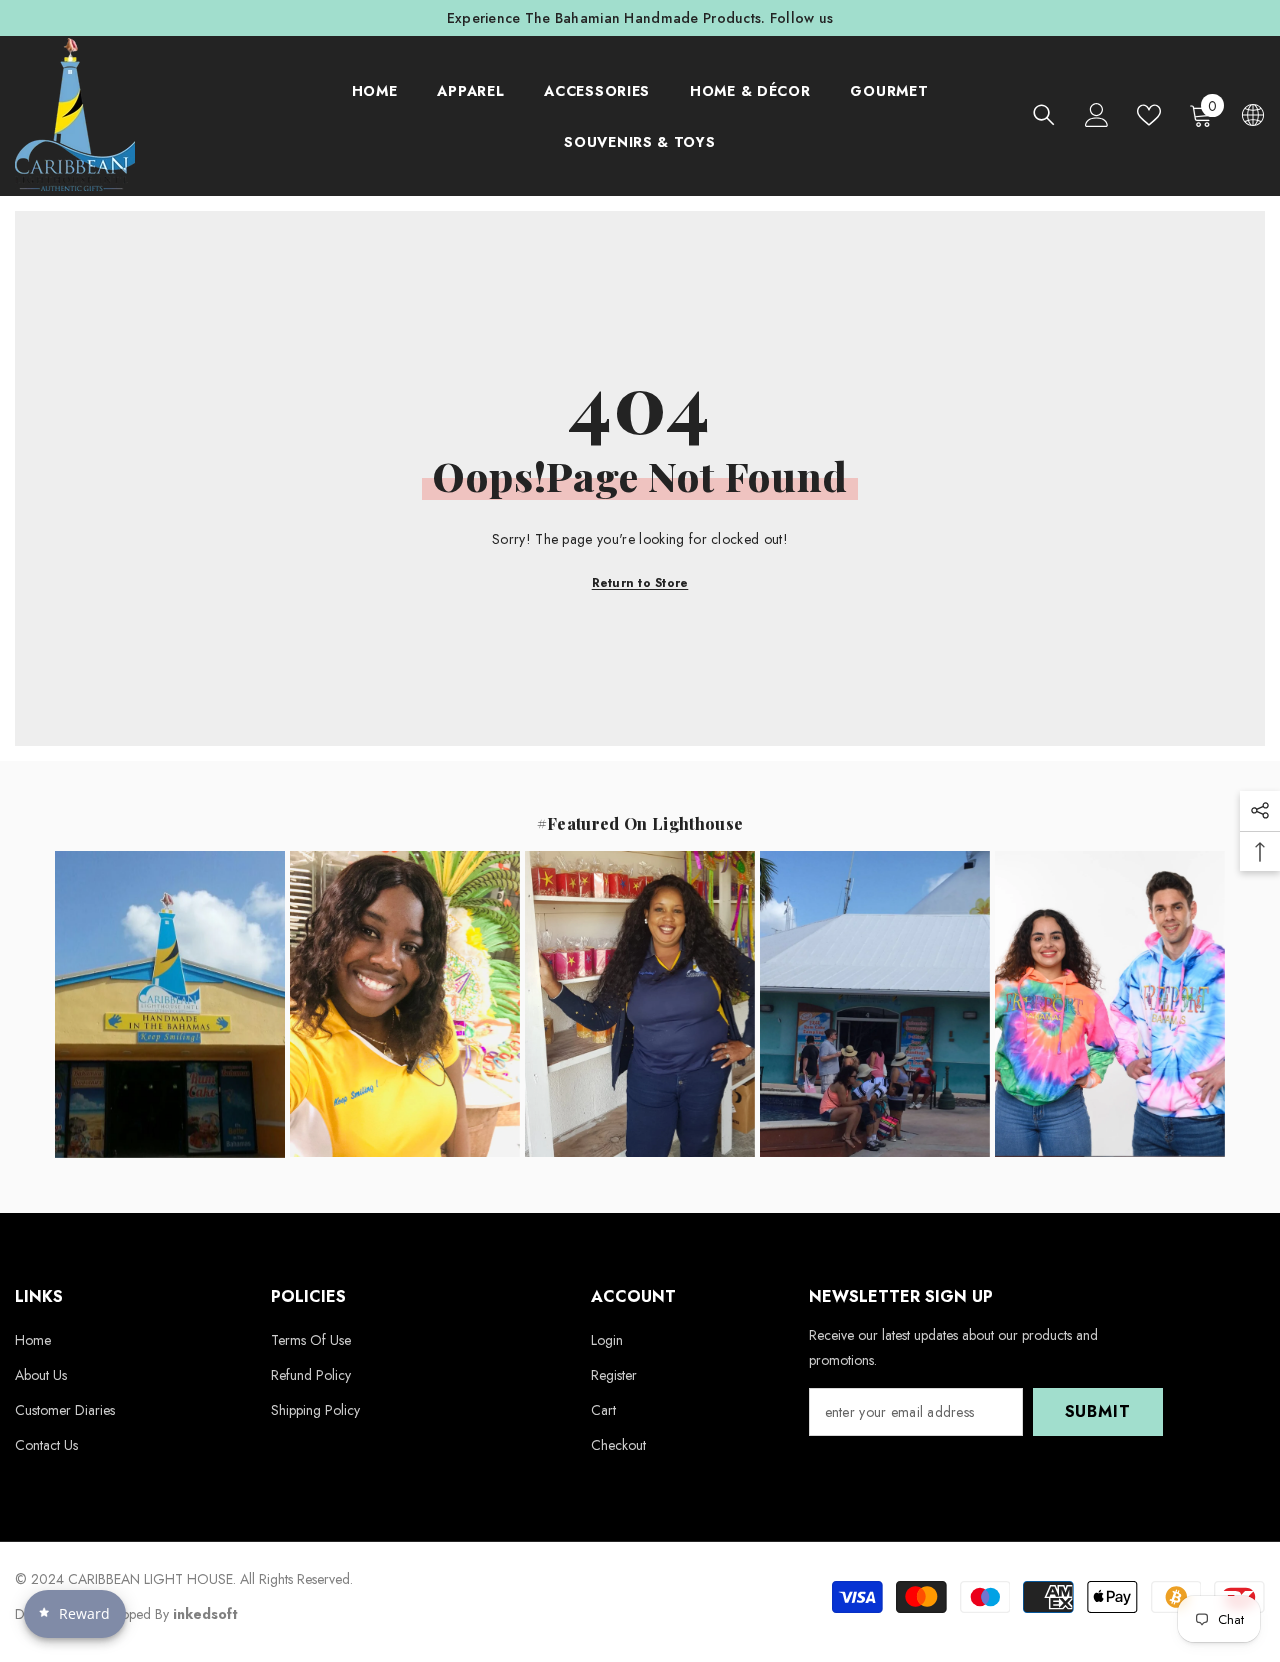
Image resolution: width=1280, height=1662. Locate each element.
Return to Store (640, 583)
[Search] (1044, 114)
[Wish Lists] (1149, 115)
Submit (1098, 1411)
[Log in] (1097, 115)
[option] (640, 18)
